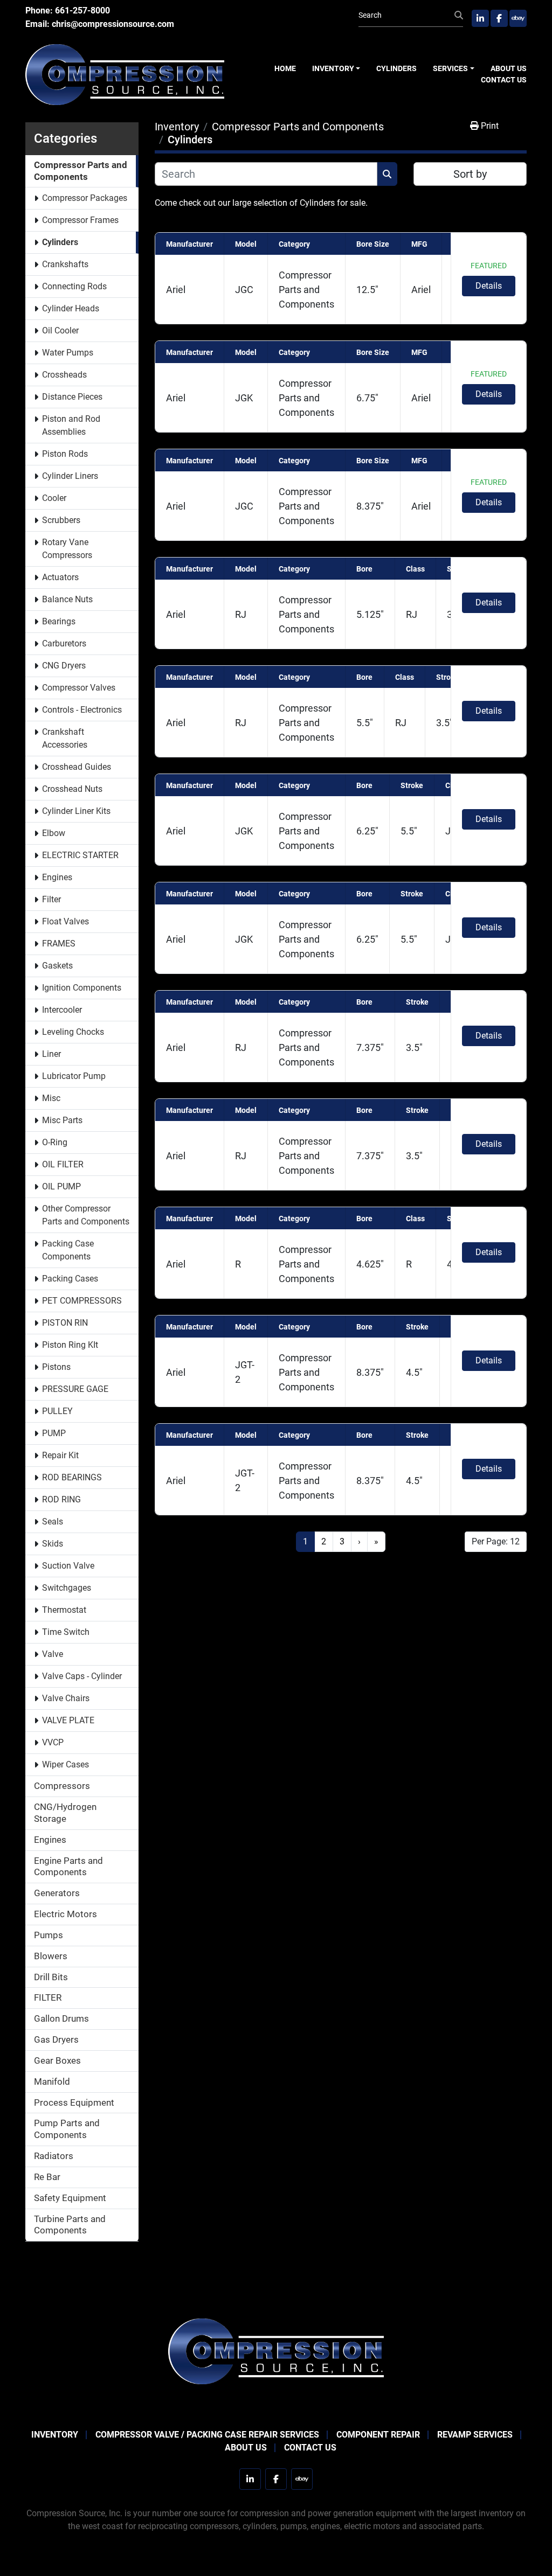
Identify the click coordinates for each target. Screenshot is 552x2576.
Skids (53, 1544)
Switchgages (67, 1588)
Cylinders (396, 68)
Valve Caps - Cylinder (82, 1676)
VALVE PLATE (68, 1720)
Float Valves (65, 921)
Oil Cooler (60, 330)
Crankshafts (65, 264)
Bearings (59, 621)
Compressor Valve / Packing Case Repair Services (207, 2435)
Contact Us (504, 80)
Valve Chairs (66, 1698)
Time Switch (66, 1632)
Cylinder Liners (70, 476)
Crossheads (64, 375)
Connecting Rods (74, 286)
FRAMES (59, 944)
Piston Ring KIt (70, 1345)
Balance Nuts (67, 599)
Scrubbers (61, 520)
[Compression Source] (276, 2351)
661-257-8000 (82, 11)
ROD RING (61, 1499)
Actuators (60, 577)
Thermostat (64, 1610)
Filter (51, 899)
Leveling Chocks (73, 1032)
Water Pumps (68, 353)
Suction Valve (68, 1566)
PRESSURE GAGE (75, 1389)
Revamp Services (475, 2435)
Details (489, 286)
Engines (57, 877)
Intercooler (62, 1010)
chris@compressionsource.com (113, 24)
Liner (51, 1054)
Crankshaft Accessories (65, 738)
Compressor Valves (79, 688)
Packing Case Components (68, 1250)
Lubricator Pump (74, 1076)
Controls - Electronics (82, 710)
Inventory (333, 68)
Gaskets (57, 966)
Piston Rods (65, 454)
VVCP (53, 1742)
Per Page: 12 (496, 1541)
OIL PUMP (61, 1186)
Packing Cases (70, 1279)
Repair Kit (60, 1455)
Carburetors (64, 643)
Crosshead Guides (77, 767)
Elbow (54, 833)
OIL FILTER (63, 1164)
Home (285, 68)
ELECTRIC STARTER (80, 855)
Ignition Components (82, 988)
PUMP (54, 1433)
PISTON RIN (65, 1323)
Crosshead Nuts (72, 789)
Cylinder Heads (71, 308)
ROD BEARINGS (72, 1477)
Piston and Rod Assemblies (71, 425)
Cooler (54, 498)
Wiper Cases (65, 1764)
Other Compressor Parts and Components (86, 1215)
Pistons (56, 1367)
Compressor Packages (85, 198)
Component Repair (378, 2435)
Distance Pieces (72, 397)
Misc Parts (62, 1120)
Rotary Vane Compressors (67, 549)
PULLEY (57, 1411)
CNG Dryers (64, 666)
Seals (53, 1522)
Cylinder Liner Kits (76, 811)
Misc (51, 1098)
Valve (53, 1654)
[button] (336, 69)
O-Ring (55, 1142)
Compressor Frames (80, 220)
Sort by (470, 174)
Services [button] (450, 68)
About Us (509, 68)
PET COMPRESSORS (82, 1301)
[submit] (459, 16)
